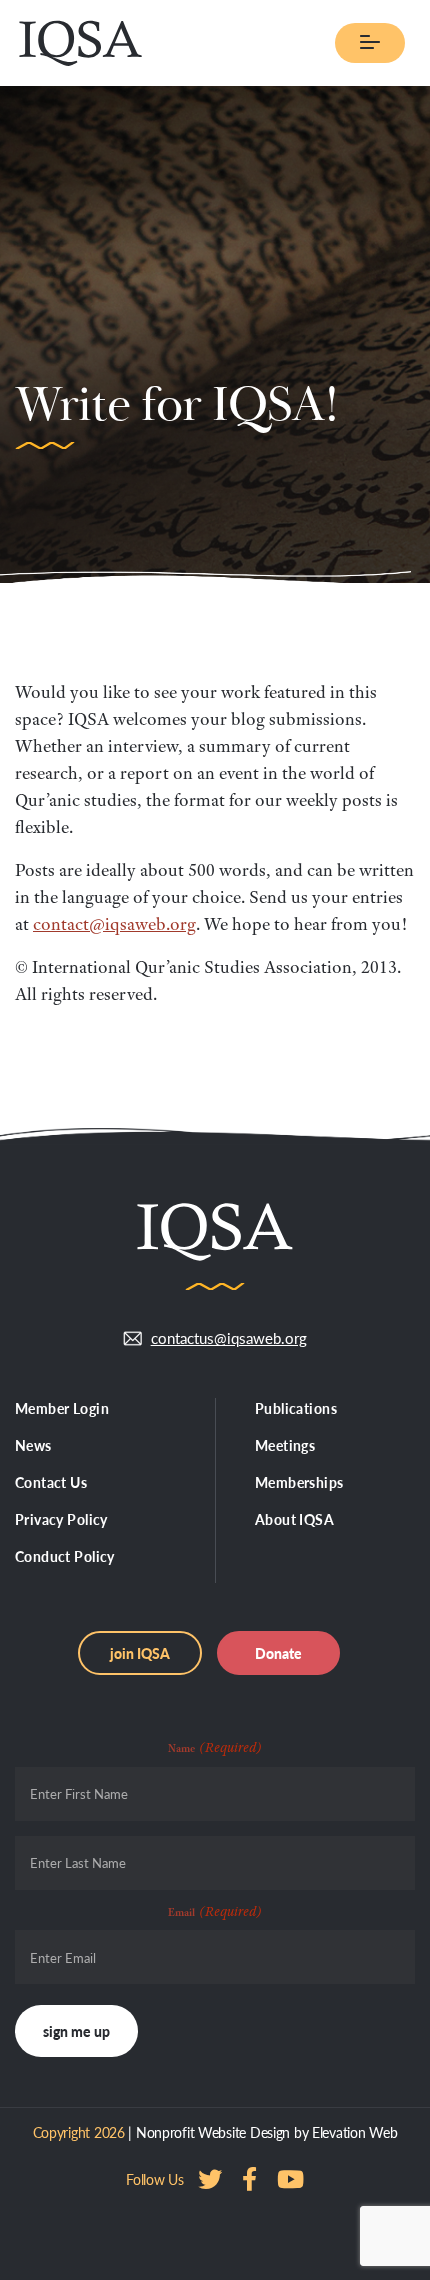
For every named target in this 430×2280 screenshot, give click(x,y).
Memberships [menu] (299, 1482)
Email (215, 1911)
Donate (278, 1653)
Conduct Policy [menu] (65, 1556)
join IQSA (140, 1653)
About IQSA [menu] (294, 1519)
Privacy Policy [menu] (61, 1519)
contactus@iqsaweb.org (229, 1337)
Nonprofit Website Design (213, 2132)
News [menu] (33, 1445)
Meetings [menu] (285, 1445)
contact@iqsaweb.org (114, 924)
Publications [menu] (296, 1408)
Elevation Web (354, 2132)
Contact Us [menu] (51, 1482)
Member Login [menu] (62, 1408)
